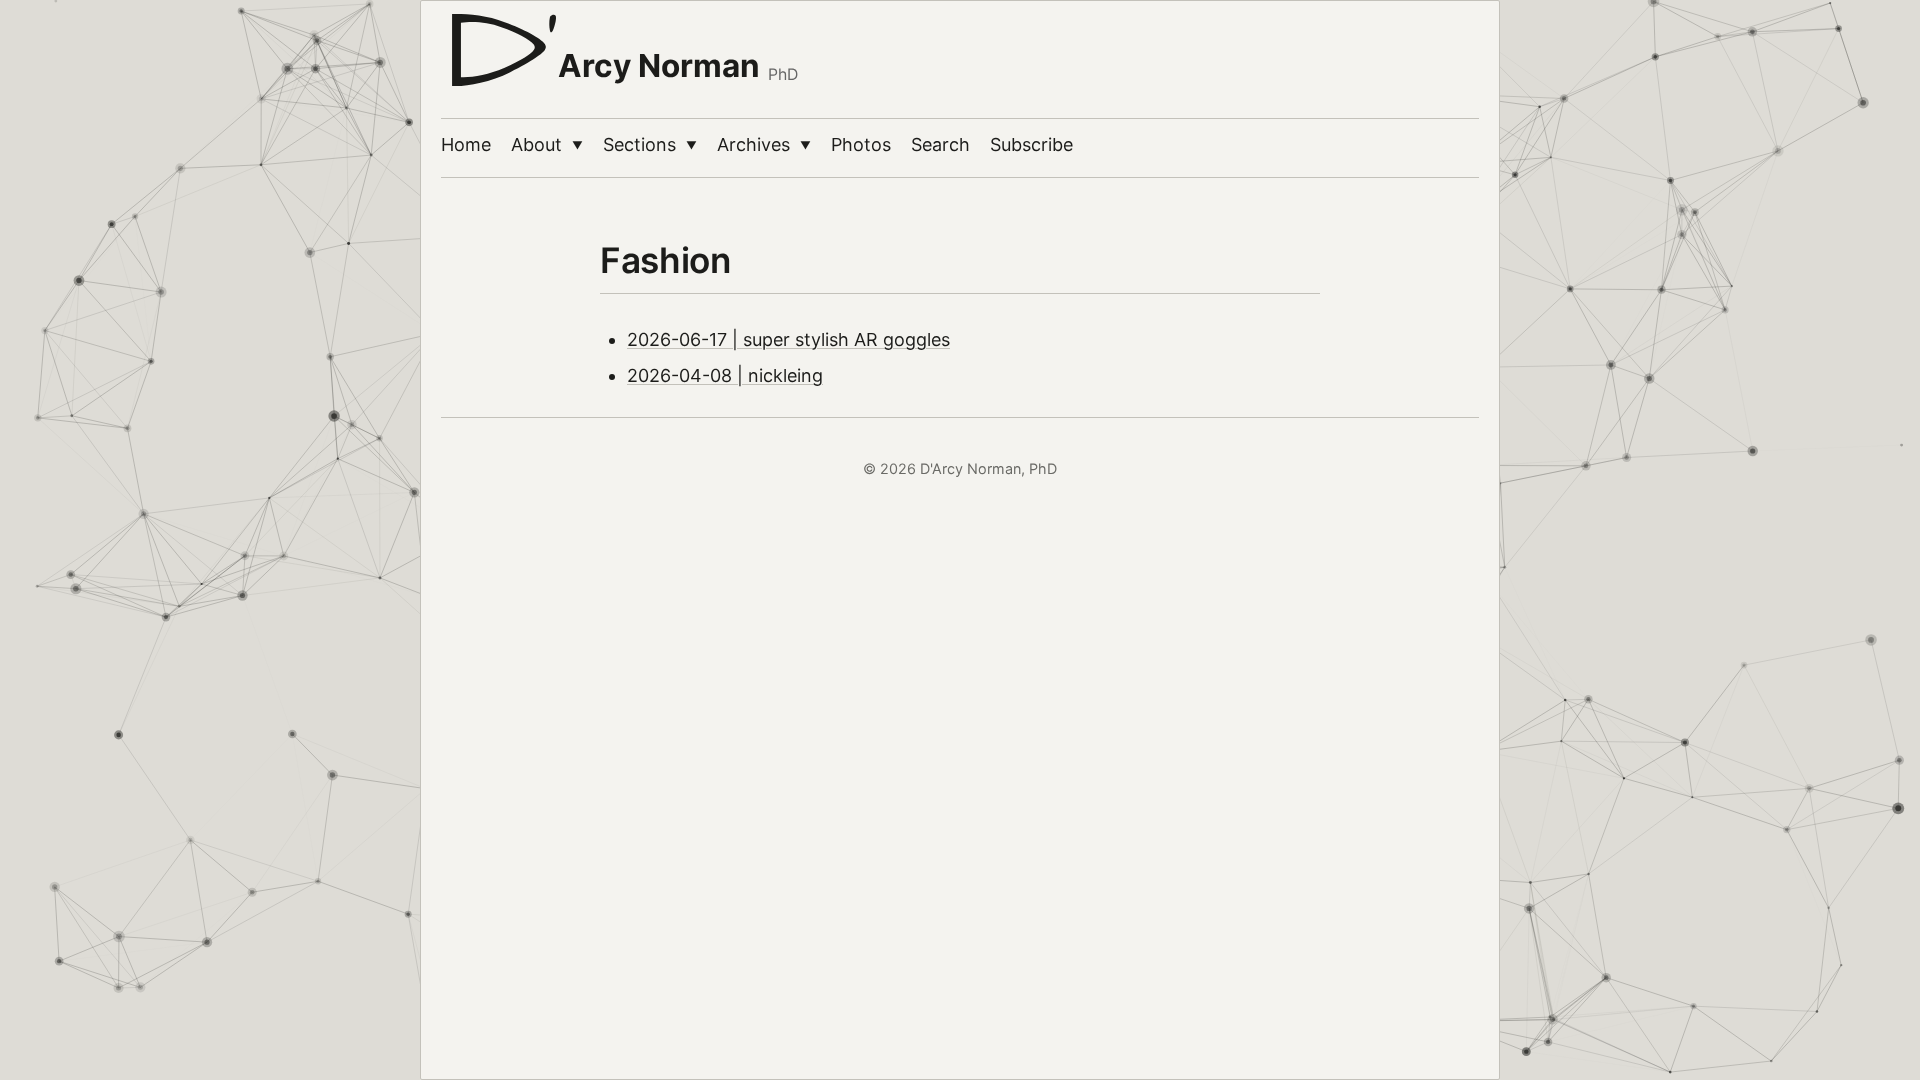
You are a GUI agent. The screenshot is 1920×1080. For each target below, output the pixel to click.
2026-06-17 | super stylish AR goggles (788, 339)
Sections (650, 144)
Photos (861, 144)
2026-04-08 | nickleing (725, 375)
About (547, 144)
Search (940, 144)
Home (466, 144)
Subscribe (1031, 144)
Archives (764, 144)
